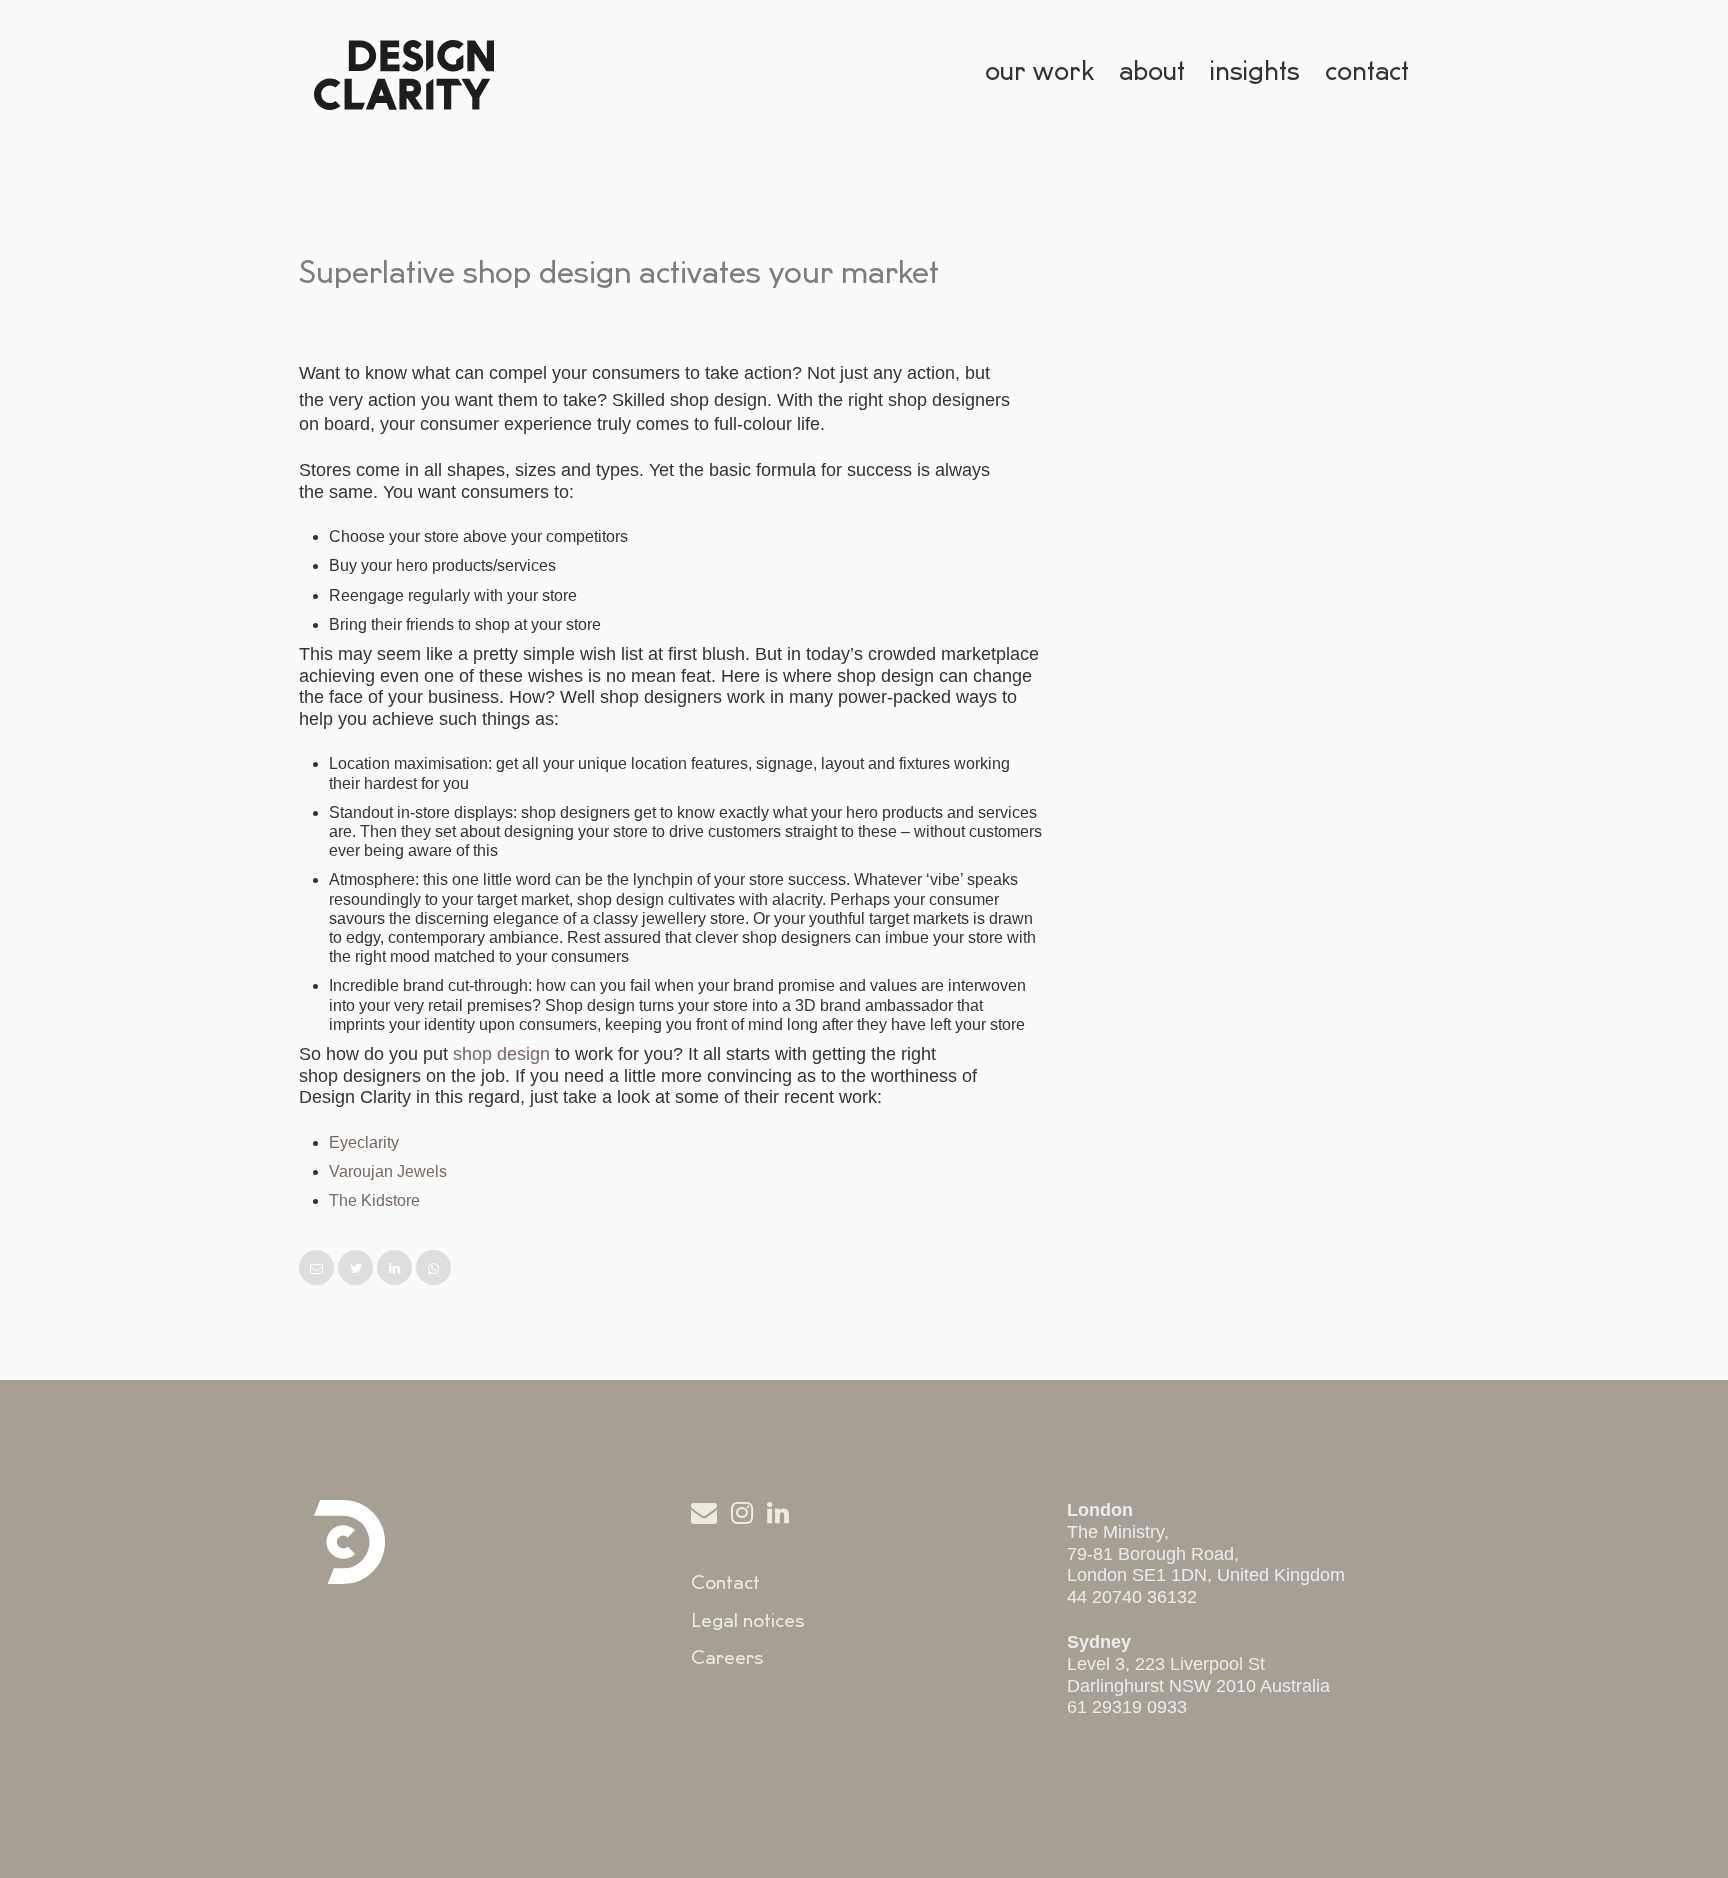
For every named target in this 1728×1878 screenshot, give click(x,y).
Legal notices (748, 1621)
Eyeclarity (364, 1142)
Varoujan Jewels (388, 1171)
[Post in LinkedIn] (396, 1268)
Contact (725, 1583)
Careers (727, 1658)
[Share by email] (318, 1268)
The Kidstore (374, 1200)
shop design (501, 1054)
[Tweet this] (357, 1268)
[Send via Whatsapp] (433, 1268)
